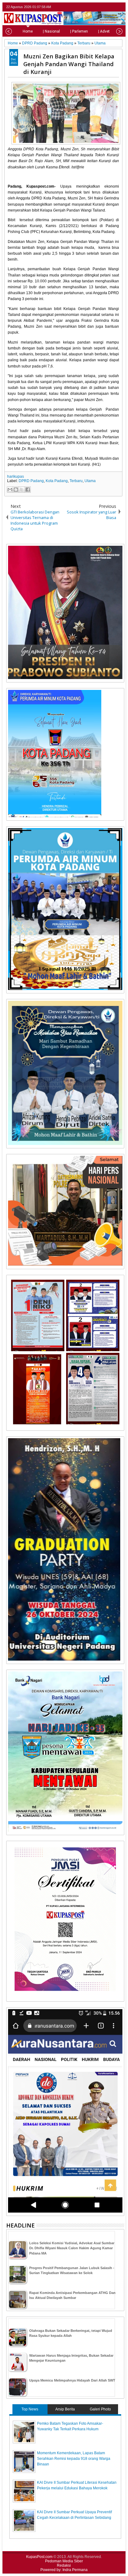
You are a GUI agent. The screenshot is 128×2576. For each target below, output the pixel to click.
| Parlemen (79, 31)
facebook (104, 7)
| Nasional (51, 31)
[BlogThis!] (16, 490)
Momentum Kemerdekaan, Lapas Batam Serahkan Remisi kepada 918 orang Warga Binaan (74, 2459)
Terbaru (76, 481)
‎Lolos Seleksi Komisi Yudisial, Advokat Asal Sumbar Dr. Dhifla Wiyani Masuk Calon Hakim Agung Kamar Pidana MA (72, 2248)
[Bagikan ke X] (22, 490)
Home (28, 31)
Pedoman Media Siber (64, 2561)
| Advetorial (108, 31)
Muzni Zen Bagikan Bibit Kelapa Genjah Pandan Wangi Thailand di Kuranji (69, 64)
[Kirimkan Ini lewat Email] (10, 490)
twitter (96, 7)
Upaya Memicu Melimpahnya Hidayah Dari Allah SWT (72, 2380)
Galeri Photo (100, 2409)
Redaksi (64, 2565)
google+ (112, 7)
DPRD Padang (31, 481)
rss (120, 7)
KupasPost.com (39, 2557)
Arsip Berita (65, 2409)
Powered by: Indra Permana (64, 2570)
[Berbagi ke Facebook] (28, 490)
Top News (30, 2409)
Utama (90, 481)
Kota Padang (57, 481)
